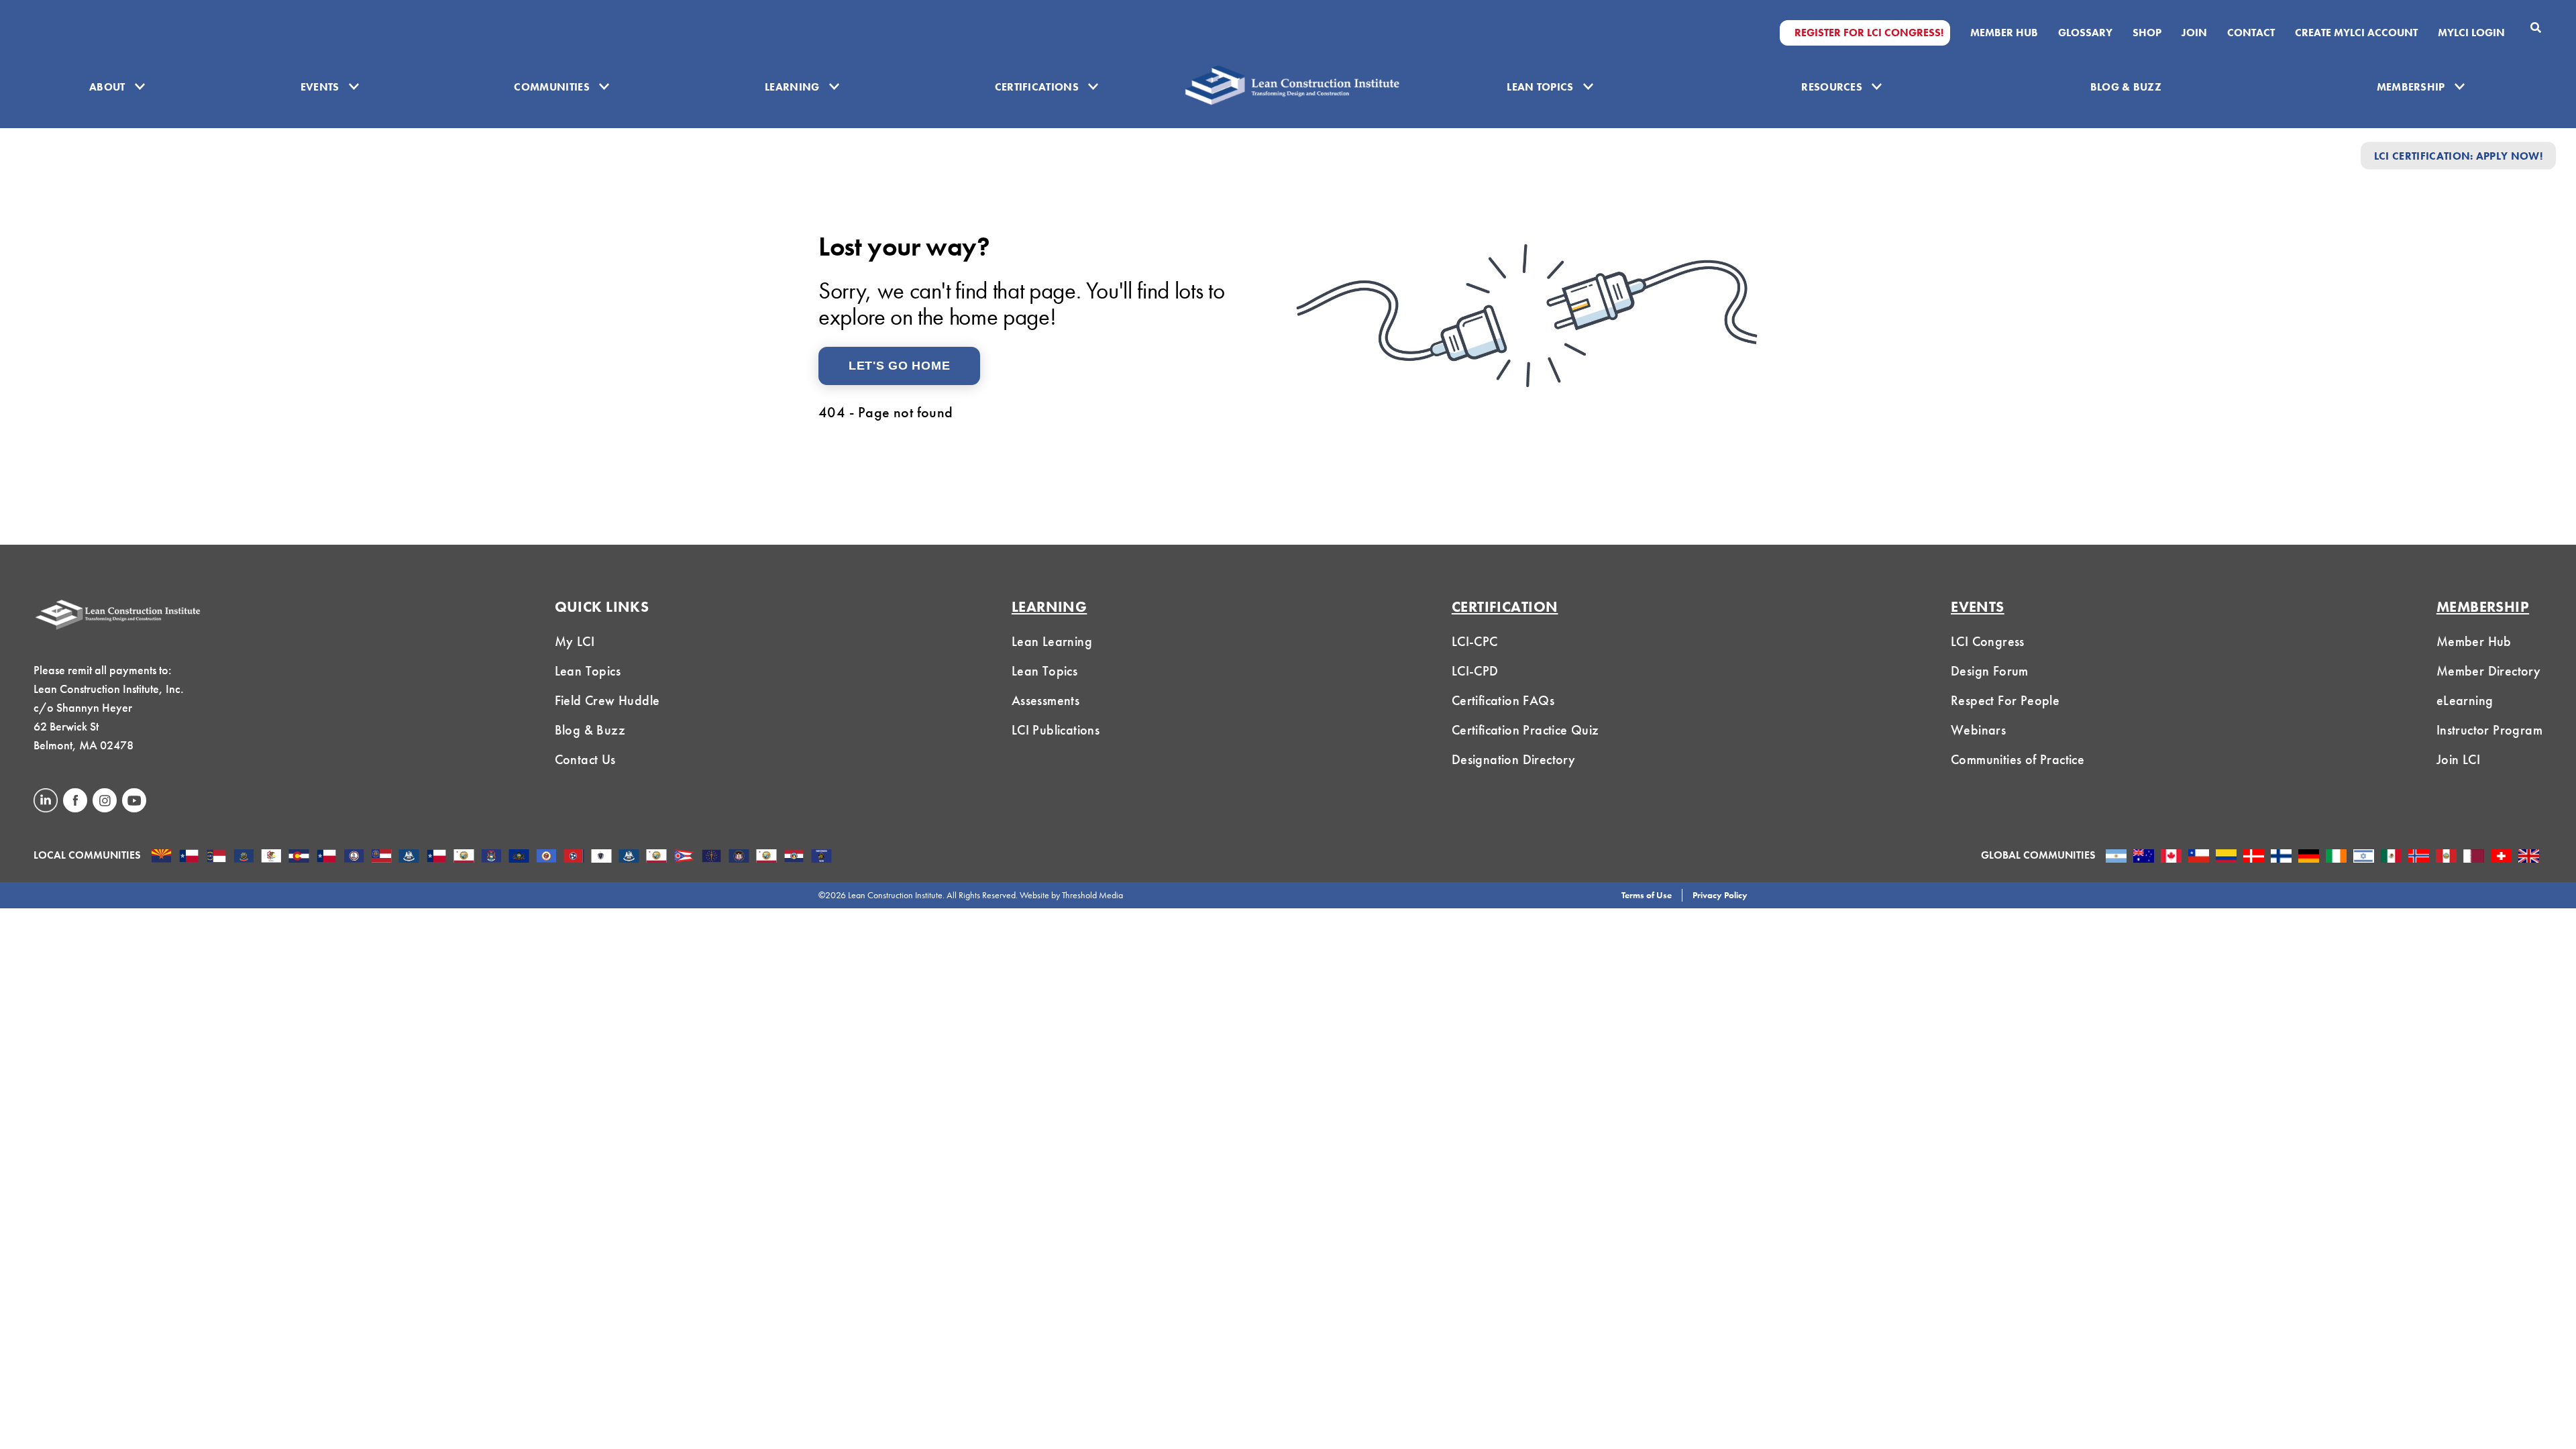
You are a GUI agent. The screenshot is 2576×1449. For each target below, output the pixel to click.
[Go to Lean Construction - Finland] (2281, 857)
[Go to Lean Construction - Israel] (2364, 857)
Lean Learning (1052, 641)
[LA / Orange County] (464, 857)
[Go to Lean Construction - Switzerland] (2501, 857)
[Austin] (189, 857)
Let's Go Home (899, 366)
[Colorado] (299, 857)
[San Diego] (766, 857)
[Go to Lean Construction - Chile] (2199, 857)
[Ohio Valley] (711, 857)
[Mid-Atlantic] (519, 857)
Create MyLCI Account (2356, 33)
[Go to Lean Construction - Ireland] (2336, 857)
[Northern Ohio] (684, 857)
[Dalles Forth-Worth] (326, 857)
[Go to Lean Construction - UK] (2529, 857)
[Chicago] (271, 857)
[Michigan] (491, 857)
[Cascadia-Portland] (244, 857)
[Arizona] (161, 857)
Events (320, 87)
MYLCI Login (2471, 33)
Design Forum (1990, 671)
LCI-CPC (1475, 641)
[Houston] (436, 857)
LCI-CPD (1475, 671)
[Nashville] (574, 857)
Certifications (1037, 87)
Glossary (2085, 33)
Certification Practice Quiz (1525, 730)
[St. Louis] (794, 857)
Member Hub (2004, 33)
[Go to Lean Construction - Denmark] (2254, 857)
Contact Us (585, 759)
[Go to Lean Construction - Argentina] (2116, 857)
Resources (1832, 87)
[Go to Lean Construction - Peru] (2446, 857)
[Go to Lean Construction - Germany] (2309, 857)
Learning (792, 87)
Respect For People (2005, 700)
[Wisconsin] (821, 857)
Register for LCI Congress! (1869, 33)
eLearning (2465, 700)
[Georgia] (381, 857)
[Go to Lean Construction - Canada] (2171, 857)
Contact (2251, 33)
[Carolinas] (216, 857)
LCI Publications (1056, 730)
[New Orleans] (629, 857)
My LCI (575, 641)
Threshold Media (1092, 895)
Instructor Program (2489, 730)
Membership (2411, 87)
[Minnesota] (546, 857)
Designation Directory (1513, 759)
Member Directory (2488, 671)
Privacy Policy (1720, 895)
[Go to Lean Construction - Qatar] (2474, 857)
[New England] (601, 857)
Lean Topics (1540, 87)
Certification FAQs (1503, 700)
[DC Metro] (354, 857)
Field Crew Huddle (607, 700)
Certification (1505, 607)
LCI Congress (1988, 641)
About (107, 87)
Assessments (1045, 700)
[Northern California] (656, 857)
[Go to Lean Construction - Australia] (2144, 857)
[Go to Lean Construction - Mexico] (2391, 857)
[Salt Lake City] (739, 857)
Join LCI (2458, 759)
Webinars (1978, 730)
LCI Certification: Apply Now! (2458, 155)
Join (2194, 33)
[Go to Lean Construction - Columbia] (2226, 857)
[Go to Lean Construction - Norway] (2419, 857)
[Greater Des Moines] (409, 857)
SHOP (2147, 33)
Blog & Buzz (2126, 87)
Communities (552, 87)
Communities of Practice (2018, 759)
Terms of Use (1647, 895)
